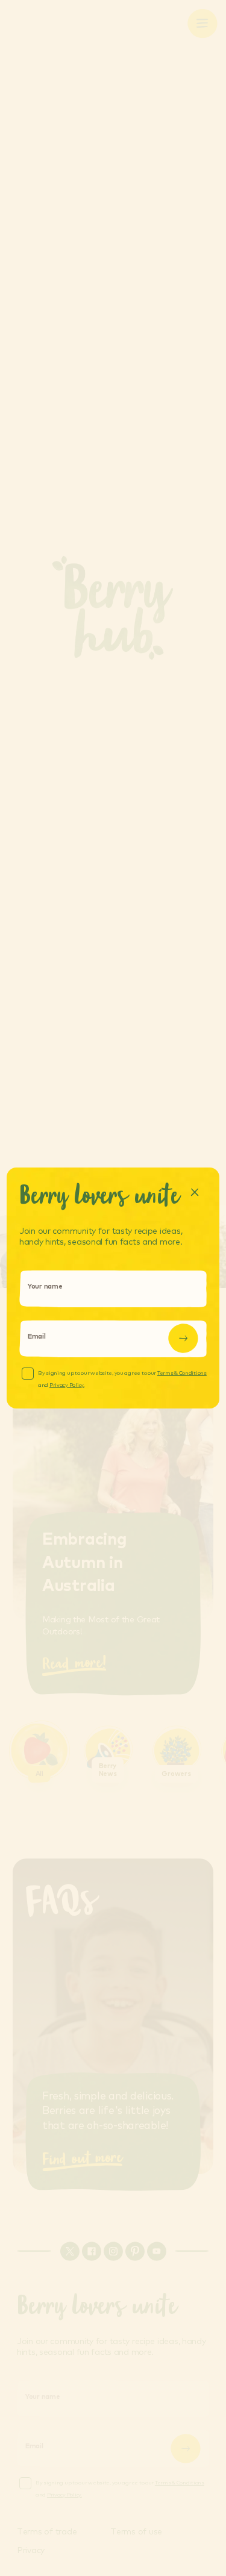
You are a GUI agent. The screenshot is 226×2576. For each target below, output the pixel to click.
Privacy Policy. (67, 1385)
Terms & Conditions (182, 1373)
